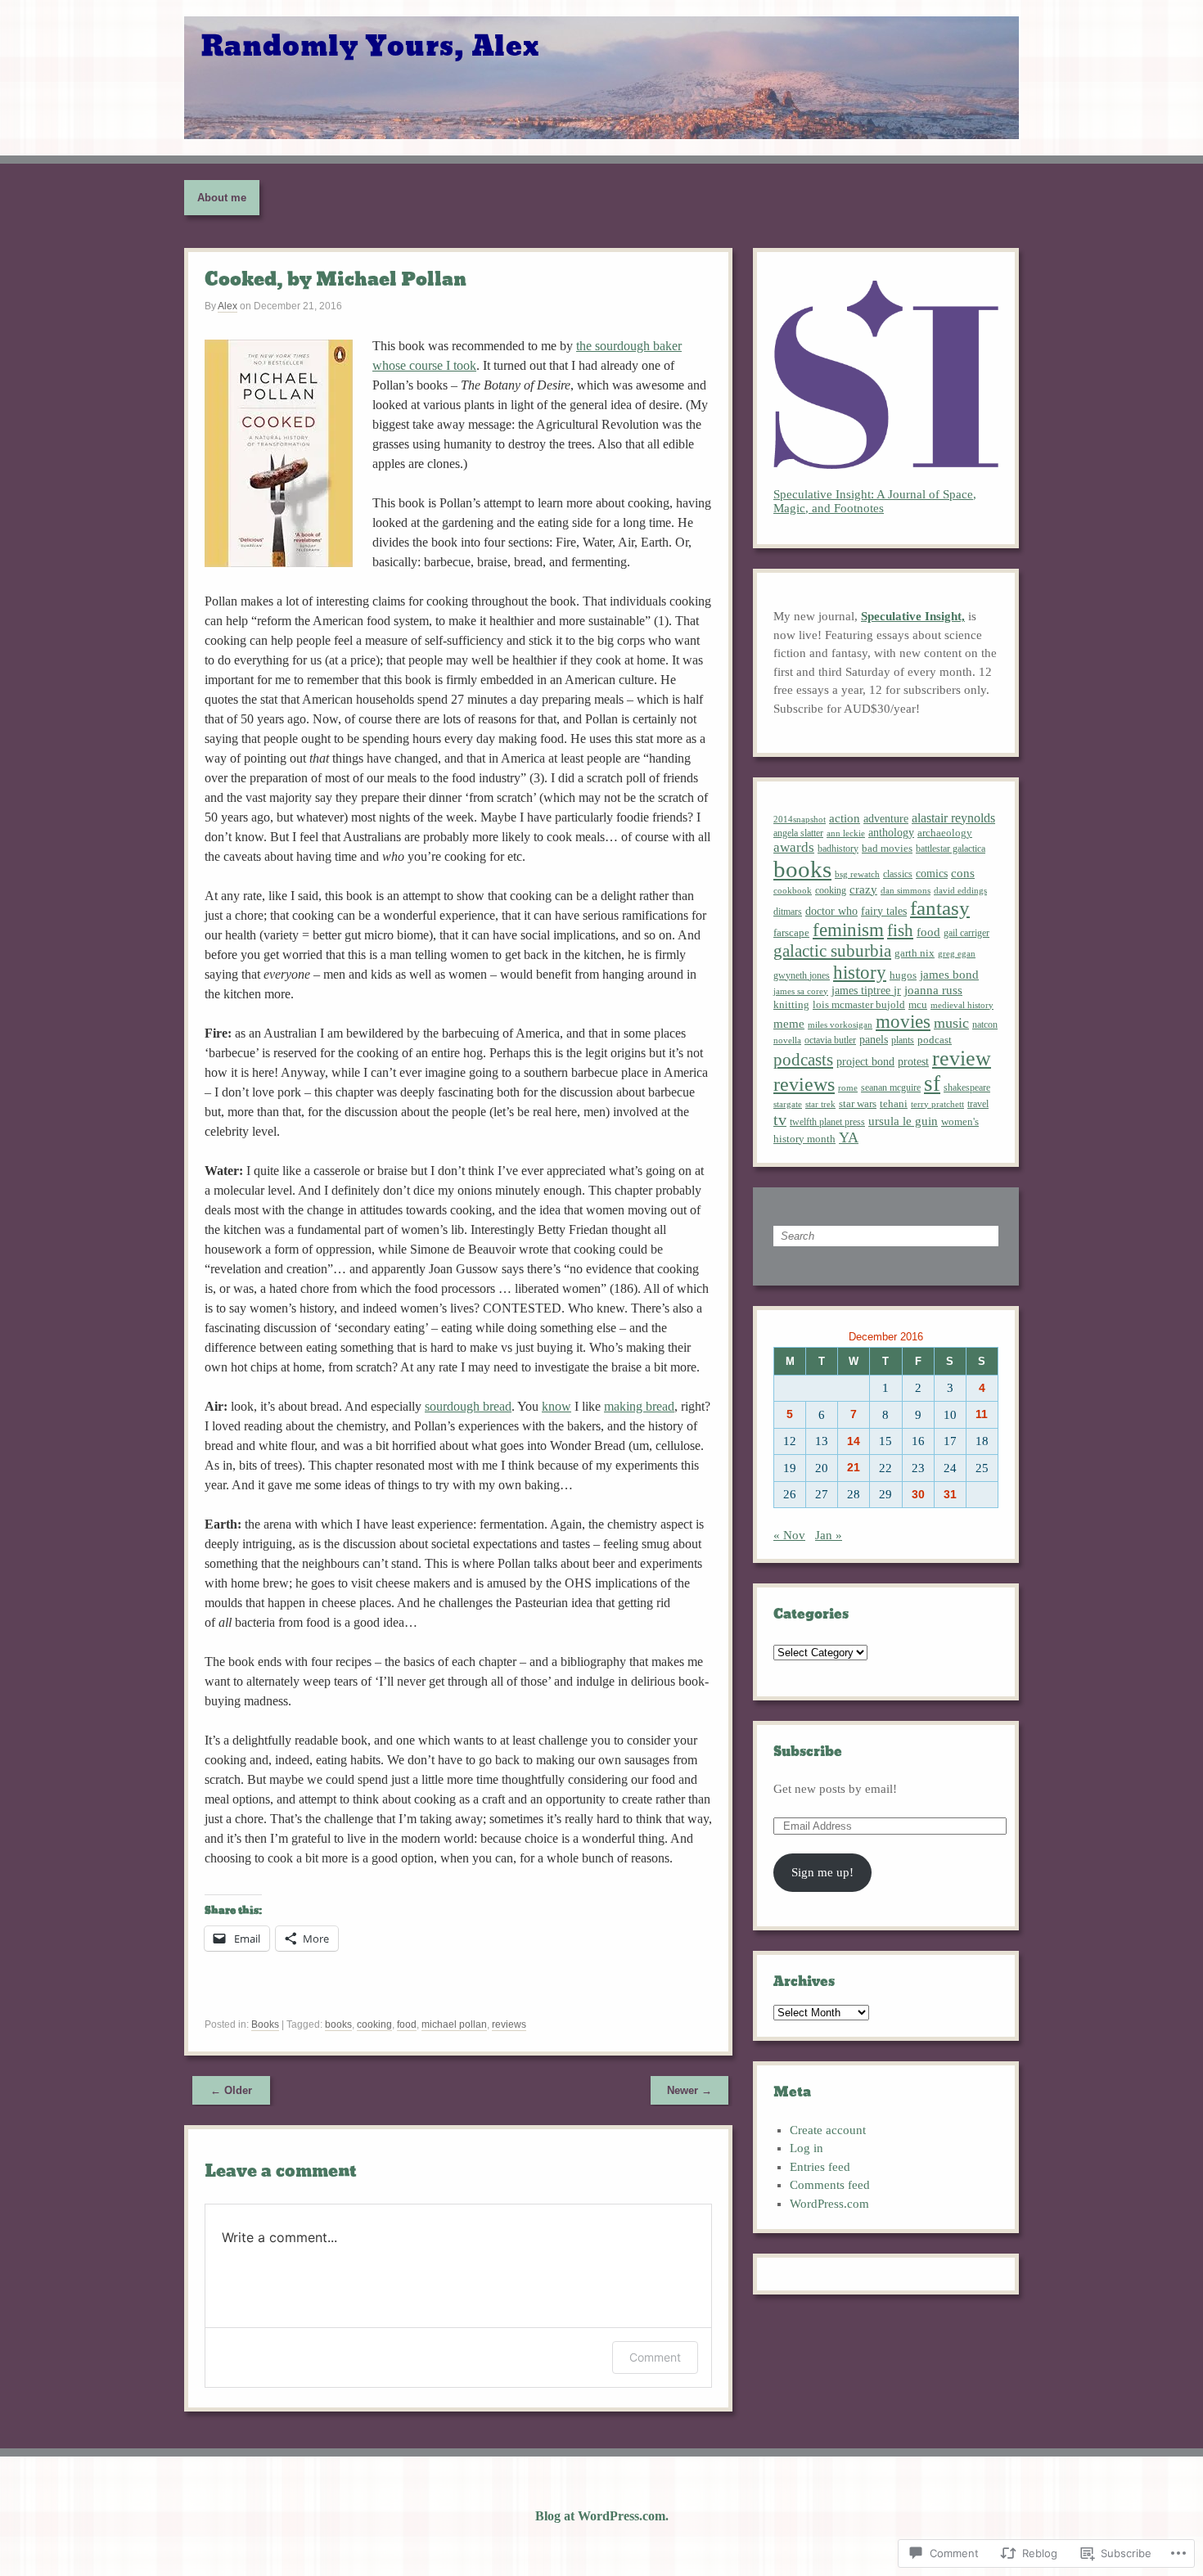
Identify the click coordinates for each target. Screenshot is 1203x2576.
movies (903, 1022)
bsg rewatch (857, 874)
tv (780, 1119)
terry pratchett (937, 1104)
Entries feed (820, 2167)
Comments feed (830, 2185)
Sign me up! (822, 1872)
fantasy (940, 908)
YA (849, 1137)
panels (874, 1039)
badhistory (838, 849)
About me (222, 198)
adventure (886, 818)
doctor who (831, 911)
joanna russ (933, 990)
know (556, 1406)
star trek (820, 1104)
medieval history (962, 1005)
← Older (231, 2090)
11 (982, 1414)
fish (900, 930)
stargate (788, 1104)
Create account (828, 2130)
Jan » (829, 1535)
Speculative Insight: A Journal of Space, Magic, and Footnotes (875, 501)
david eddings (960, 890)
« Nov (789, 1535)
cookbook (793, 890)
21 (854, 1468)
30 (918, 1495)
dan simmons (906, 891)
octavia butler (830, 1040)
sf (932, 1083)
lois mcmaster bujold (859, 1005)
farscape (791, 933)
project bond (865, 1061)
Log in (807, 2148)
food (407, 2024)
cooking (374, 2024)
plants (903, 1040)
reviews (509, 2024)
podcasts (803, 1060)
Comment (655, 2357)
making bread (639, 1406)
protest (913, 1062)
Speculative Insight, (913, 616)
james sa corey (801, 991)
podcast (935, 1040)
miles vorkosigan (840, 1025)
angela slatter (798, 833)
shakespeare (967, 1088)
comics (932, 873)
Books (265, 2024)
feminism (848, 930)
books (338, 2024)
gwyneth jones (802, 975)
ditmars (788, 912)
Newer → (689, 2090)
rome (848, 1088)
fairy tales (884, 911)
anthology (891, 832)
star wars (858, 1104)
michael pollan (454, 2024)
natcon (985, 1025)
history (860, 972)
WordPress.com (829, 2204)
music (951, 1023)
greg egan (957, 953)
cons (963, 873)
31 (950, 1495)
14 (854, 1441)
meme (789, 1024)
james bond (949, 975)
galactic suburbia (832, 951)
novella (787, 1040)
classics (898, 874)
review (962, 1058)
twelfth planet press (827, 1122)
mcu (918, 1005)
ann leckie (846, 833)
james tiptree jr (866, 990)
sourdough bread (468, 1406)
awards (794, 847)
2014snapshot (800, 819)
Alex (228, 306)
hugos (903, 975)
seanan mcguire (891, 1088)
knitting (791, 1004)
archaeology (945, 833)
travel (978, 1104)
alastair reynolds (953, 818)
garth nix (915, 953)
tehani (894, 1103)
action (845, 818)
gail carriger (966, 933)
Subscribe (808, 1752)
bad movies (887, 848)
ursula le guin (903, 1121)
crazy (863, 889)
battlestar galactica (951, 849)
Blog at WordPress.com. (602, 2516)
